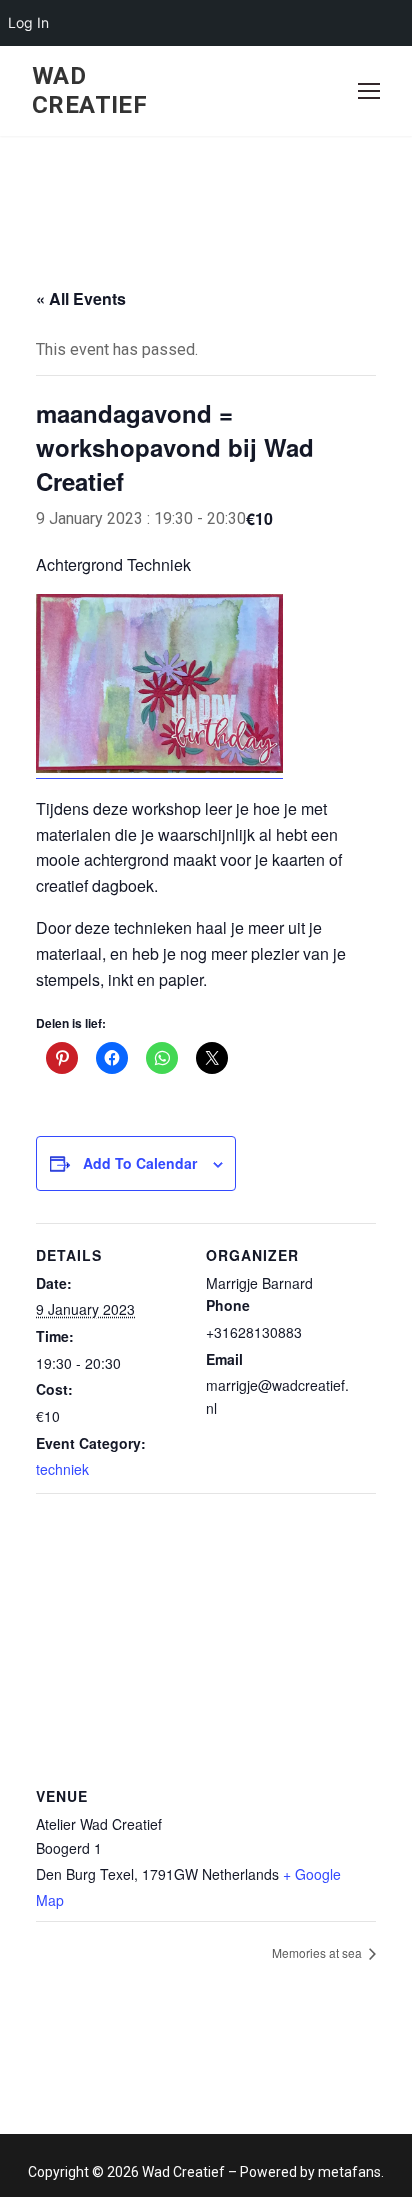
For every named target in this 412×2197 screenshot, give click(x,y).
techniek (62, 1469)
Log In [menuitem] (28, 22)
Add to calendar (140, 1163)
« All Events (81, 298)
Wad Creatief (89, 90)
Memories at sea (318, 1952)
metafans (349, 2172)
